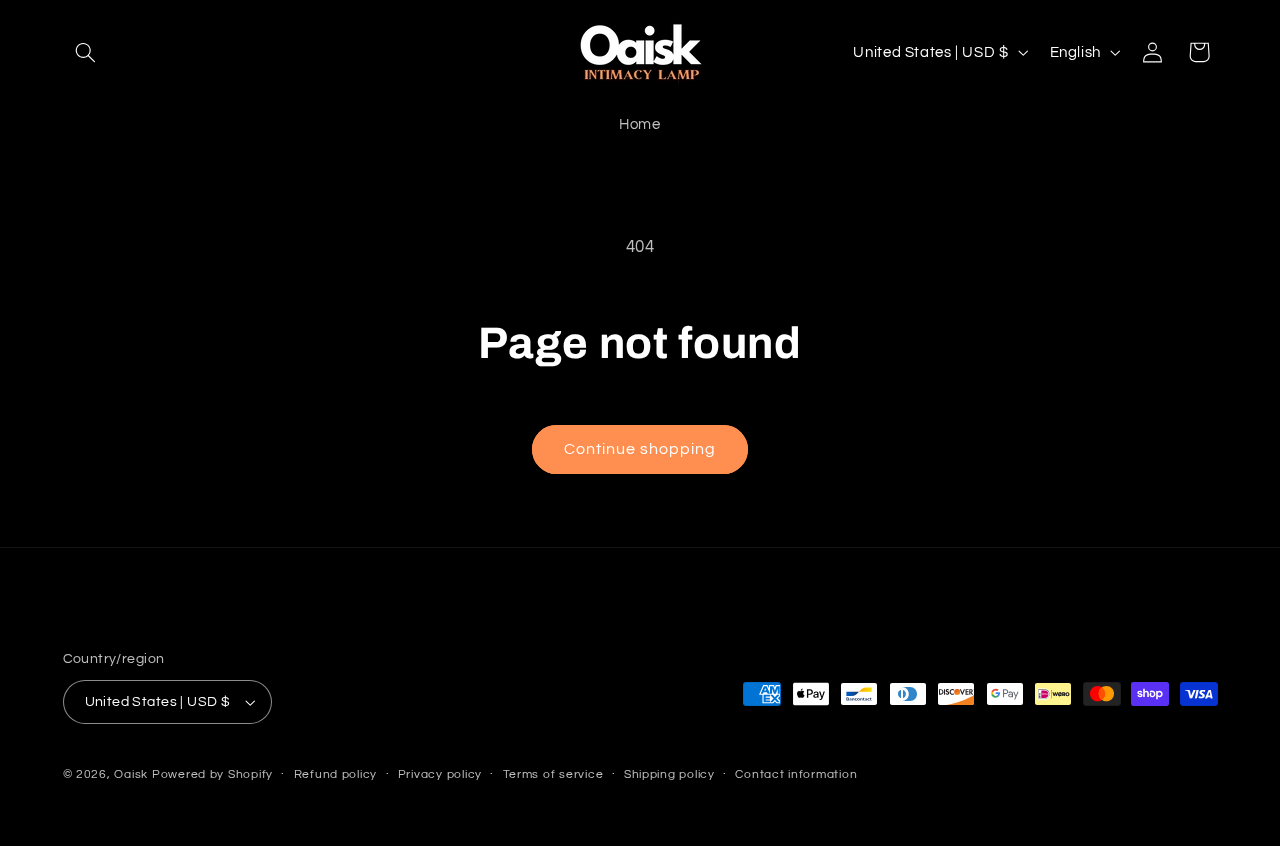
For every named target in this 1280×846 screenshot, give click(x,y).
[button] (86, 52)
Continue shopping (640, 449)
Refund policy (336, 774)
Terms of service (553, 774)
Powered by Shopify (212, 774)
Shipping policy (669, 774)
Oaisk (131, 774)
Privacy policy (440, 774)
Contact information (796, 774)
